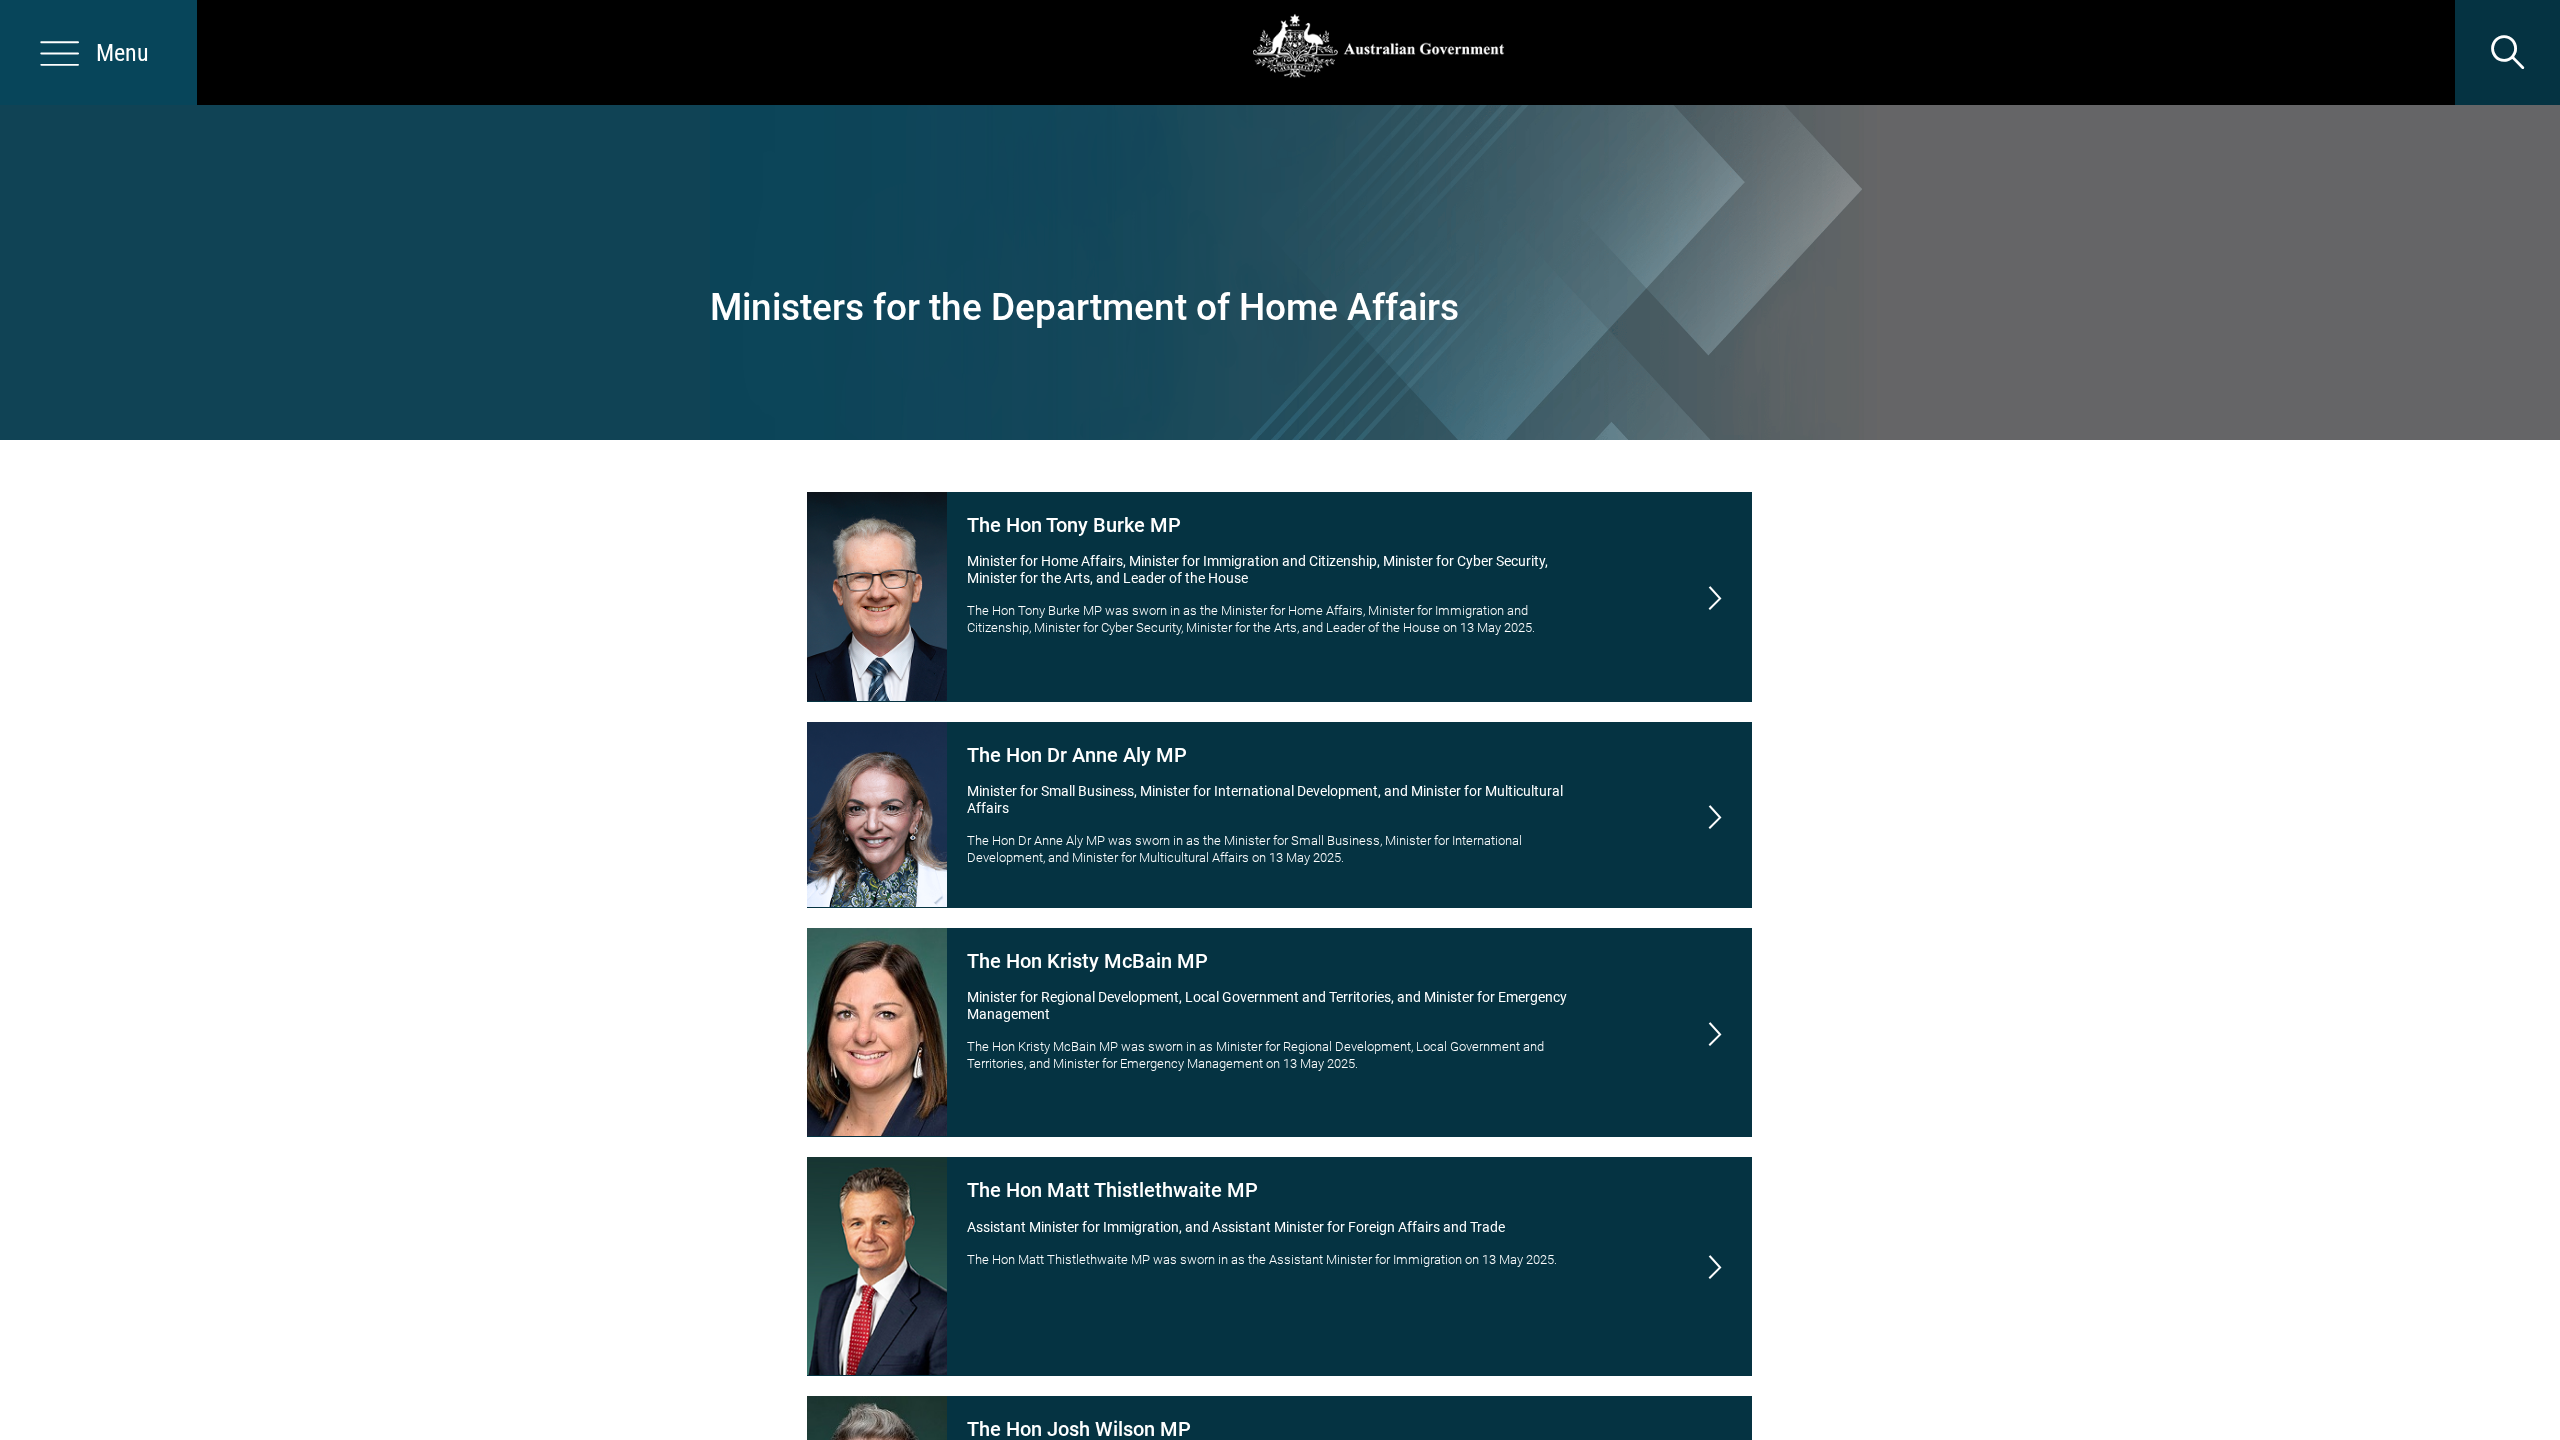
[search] (2507, 52)
